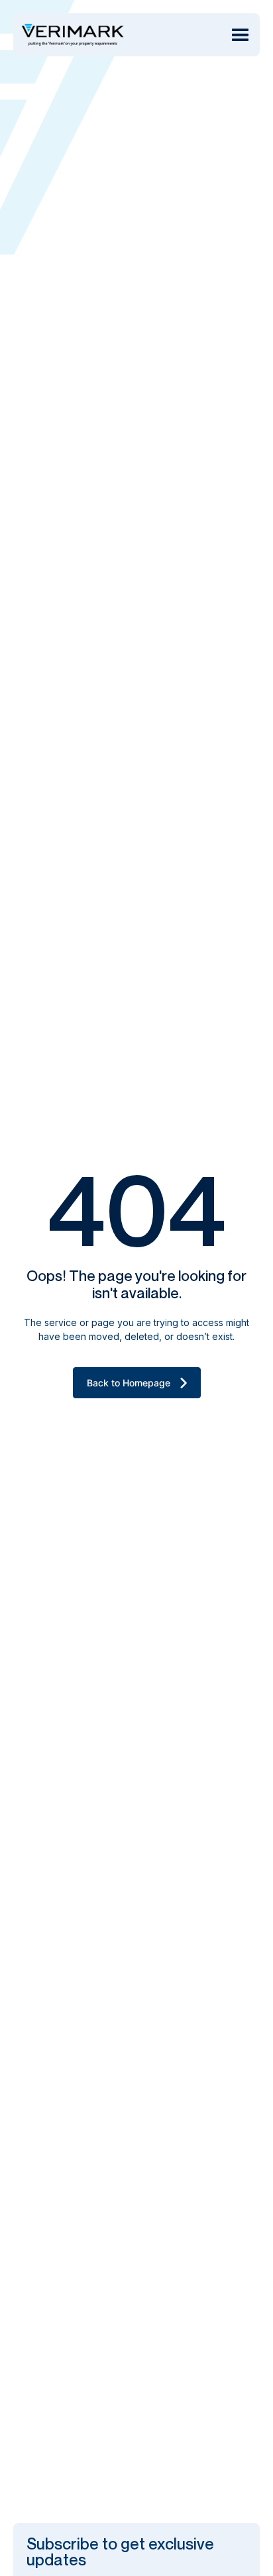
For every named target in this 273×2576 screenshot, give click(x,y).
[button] (240, 35)
